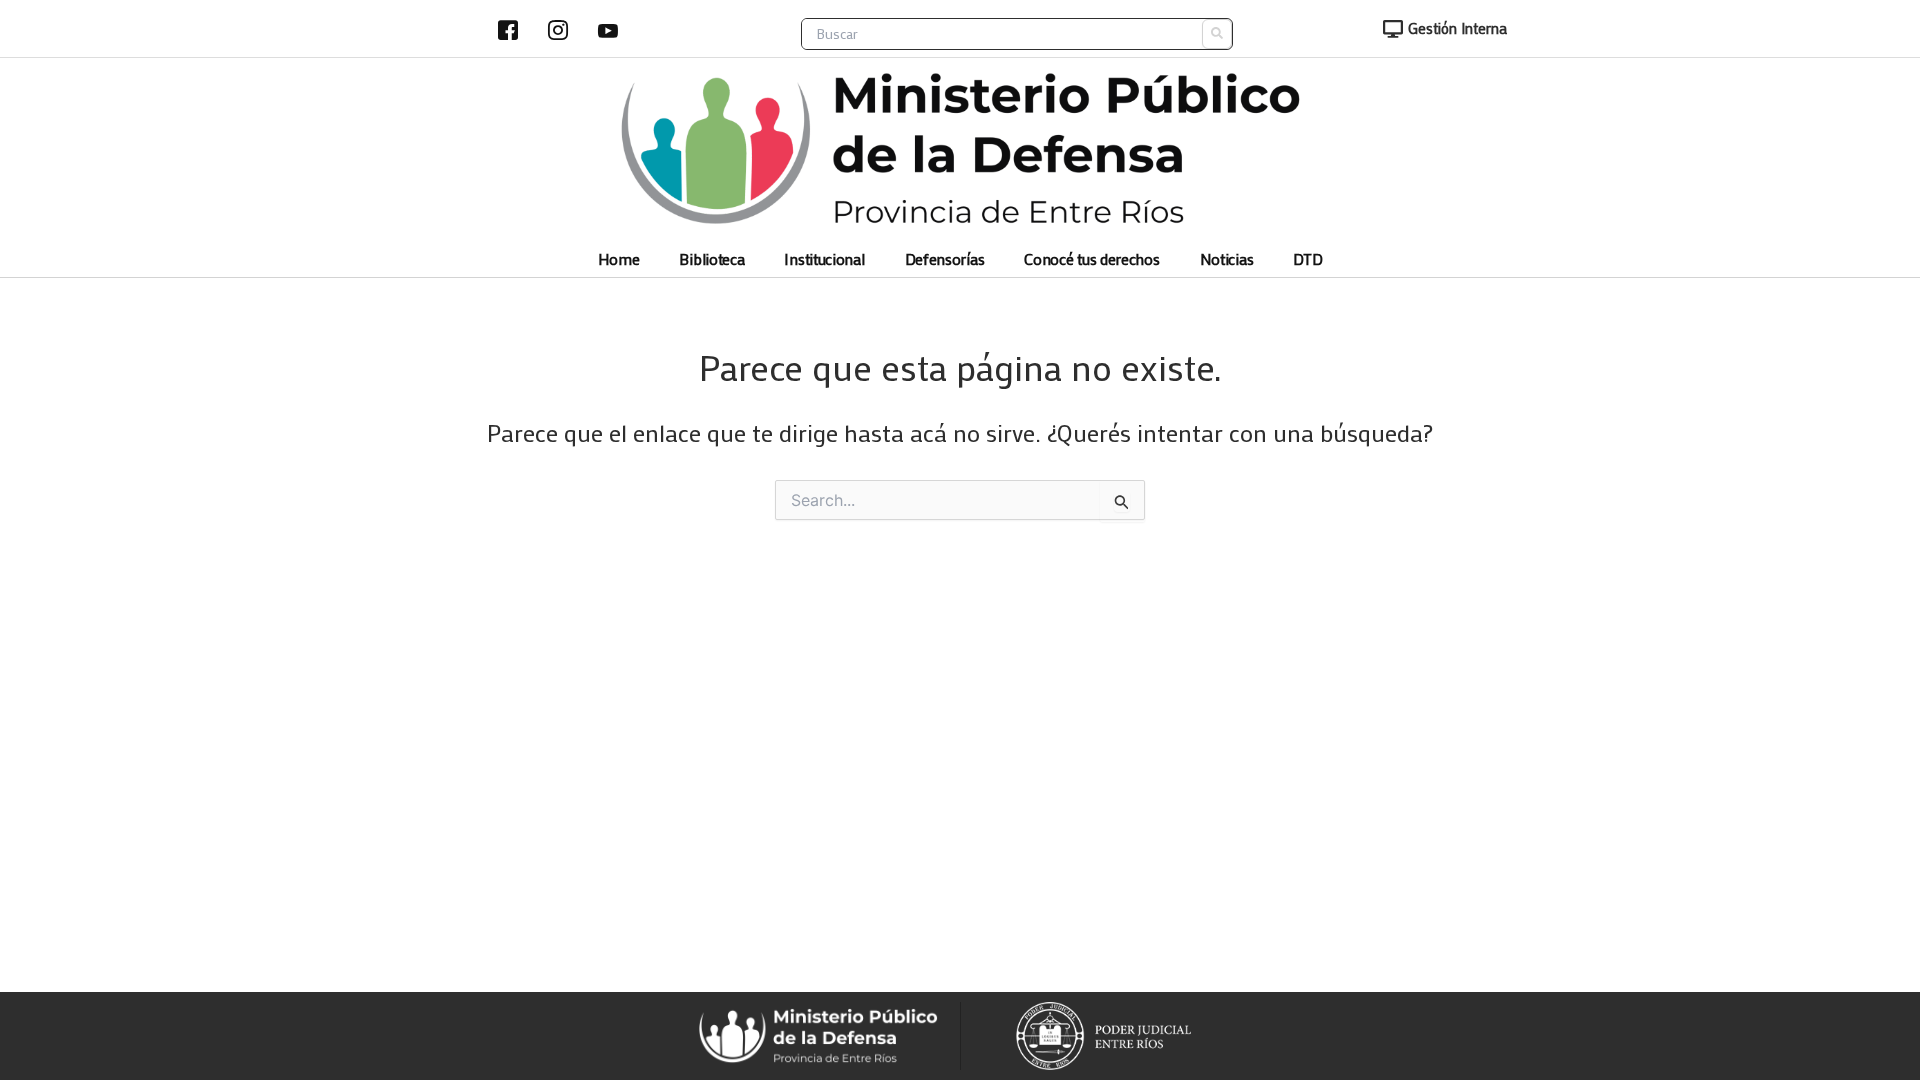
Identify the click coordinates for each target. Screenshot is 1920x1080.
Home (619, 260)
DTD (1307, 260)
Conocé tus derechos (1091, 260)
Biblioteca (711, 260)
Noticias (1227, 260)
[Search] (1217, 34)
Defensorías (945, 260)
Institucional (824, 260)
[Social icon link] (508, 30)
